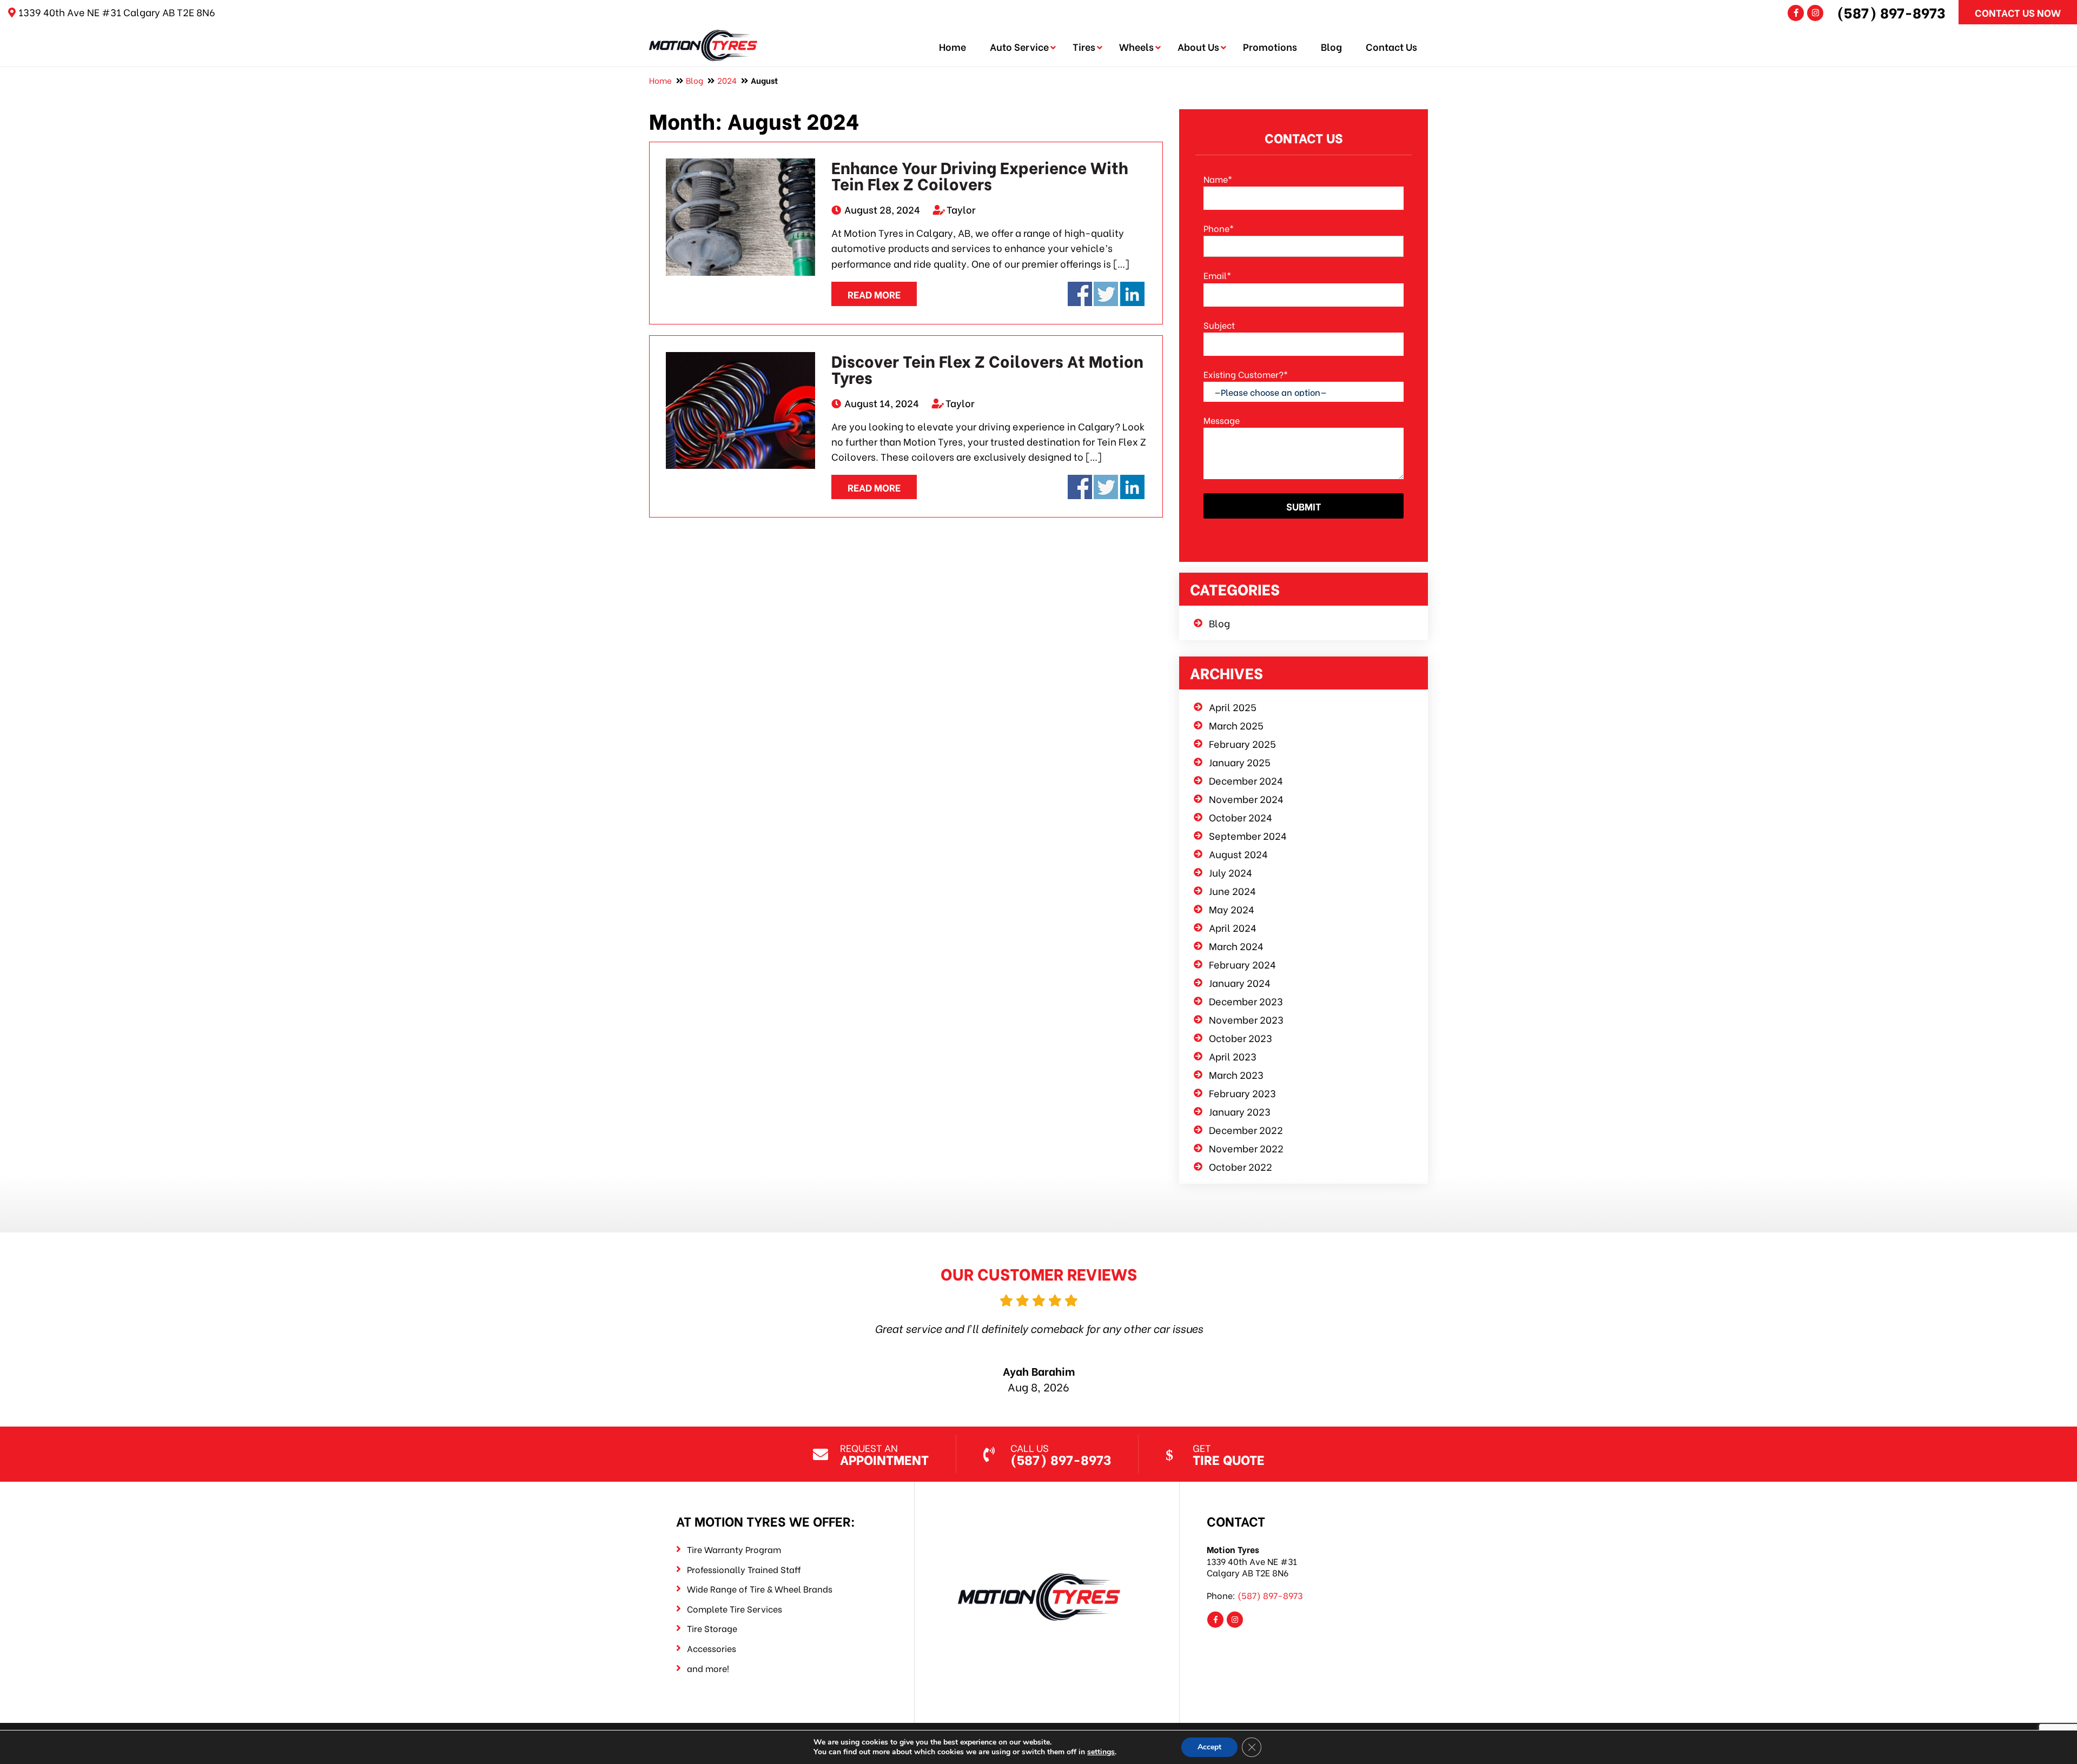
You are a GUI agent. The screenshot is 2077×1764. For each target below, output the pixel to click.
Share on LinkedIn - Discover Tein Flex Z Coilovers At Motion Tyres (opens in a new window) (1132, 487)
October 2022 (1241, 1166)
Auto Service (1019, 46)
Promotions (1270, 46)
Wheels (1136, 46)
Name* (1218, 179)
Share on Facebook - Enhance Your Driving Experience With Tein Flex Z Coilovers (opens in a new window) (1080, 294)
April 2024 (1233, 927)
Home (952, 46)
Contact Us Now (2018, 12)
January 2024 (1240, 982)
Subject (1219, 325)
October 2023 (1241, 1037)
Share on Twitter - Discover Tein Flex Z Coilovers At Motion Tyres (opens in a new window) (1106, 487)
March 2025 (1236, 725)
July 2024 (1231, 872)
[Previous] (710, 1329)
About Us (1198, 46)
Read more (874, 294)
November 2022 (1246, 1148)
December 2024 (1246, 780)
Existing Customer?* (1246, 374)
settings (1101, 1752)
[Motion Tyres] (703, 37)
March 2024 (1236, 946)
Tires (1084, 46)
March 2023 (1236, 1074)
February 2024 (1242, 964)
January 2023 (1240, 1111)
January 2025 (1240, 762)
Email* (1217, 275)
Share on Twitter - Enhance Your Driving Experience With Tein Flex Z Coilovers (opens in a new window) (1106, 294)
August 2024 (1238, 854)
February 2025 (1242, 743)
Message (1222, 420)
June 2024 (1232, 890)
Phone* (1219, 228)
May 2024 (1232, 909)
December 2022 (1246, 1129)
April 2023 (1233, 1056)
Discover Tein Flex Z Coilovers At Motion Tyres (987, 368)
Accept (1209, 1747)
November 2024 (1246, 798)
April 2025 (1233, 707)
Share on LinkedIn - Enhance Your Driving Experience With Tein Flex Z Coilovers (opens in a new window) (1132, 294)
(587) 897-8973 (1891, 12)
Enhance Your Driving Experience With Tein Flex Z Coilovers (980, 175)
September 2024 (1248, 835)
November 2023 (1246, 1019)
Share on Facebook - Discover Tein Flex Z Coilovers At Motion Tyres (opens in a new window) (1080, 487)
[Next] (1367, 1329)
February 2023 (1242, 1093)
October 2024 (1241, 817)
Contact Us (1391, 46)
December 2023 (1246, 1001)
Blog (1331, 46)
